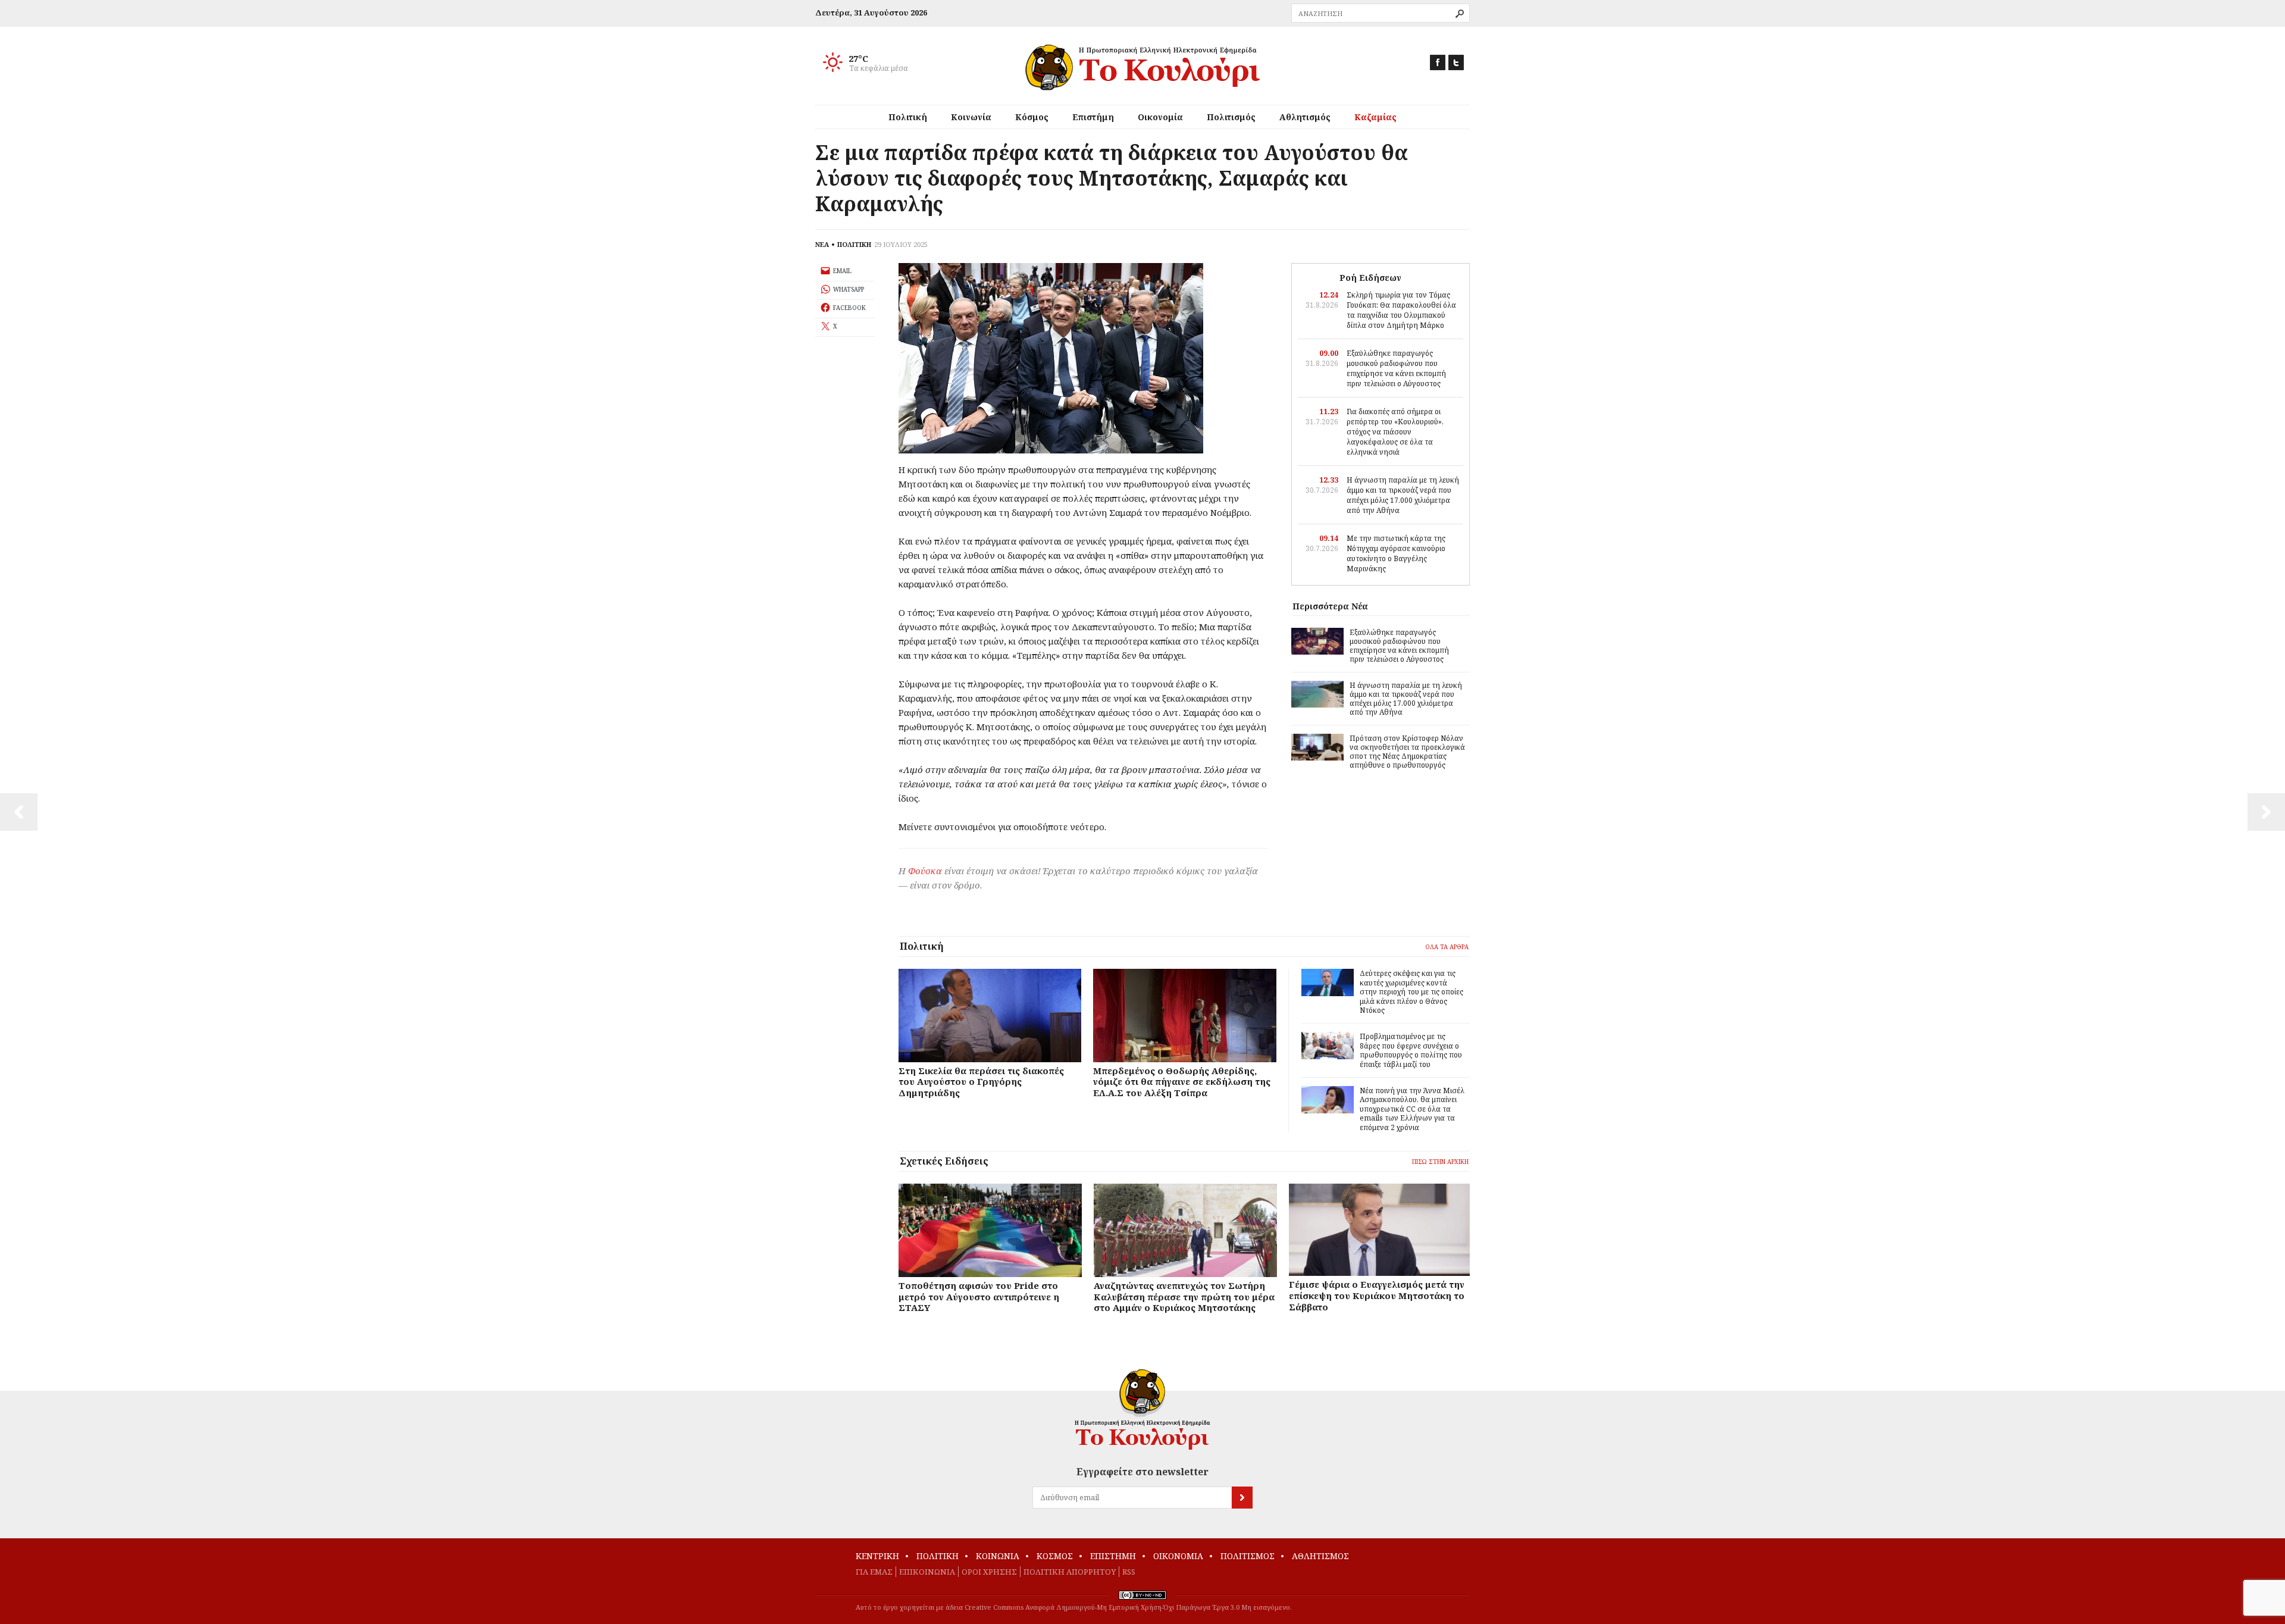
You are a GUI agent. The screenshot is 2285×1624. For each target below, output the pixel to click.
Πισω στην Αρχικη (1440, 1162)
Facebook (1438, 62)
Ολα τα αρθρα (1447, 947)
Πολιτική (908, 117)
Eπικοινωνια (927, 1572)
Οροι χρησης (989, 1572)
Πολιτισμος (1248, 1556)
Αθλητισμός (1305, 117)
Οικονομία (1160, 117)
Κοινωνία (971, 117)
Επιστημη (1113, 1556)
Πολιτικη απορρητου (1070, 1572)
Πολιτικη (938, 1556)
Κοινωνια (998, 1556)
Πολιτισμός (1231, 117)
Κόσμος (1032, 117)
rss (1129, 1572)
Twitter (1456, 62)
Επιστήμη (1093, 117)
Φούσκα (925, 871)
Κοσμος (1055, 1556)
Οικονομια (1178, 1556)
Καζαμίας (1375, 117)
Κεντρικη (877, 1556)
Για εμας (874, 1572)
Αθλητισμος (1320, 1556)
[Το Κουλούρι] (1142, 1409)
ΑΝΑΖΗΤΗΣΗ (1460, 14)
